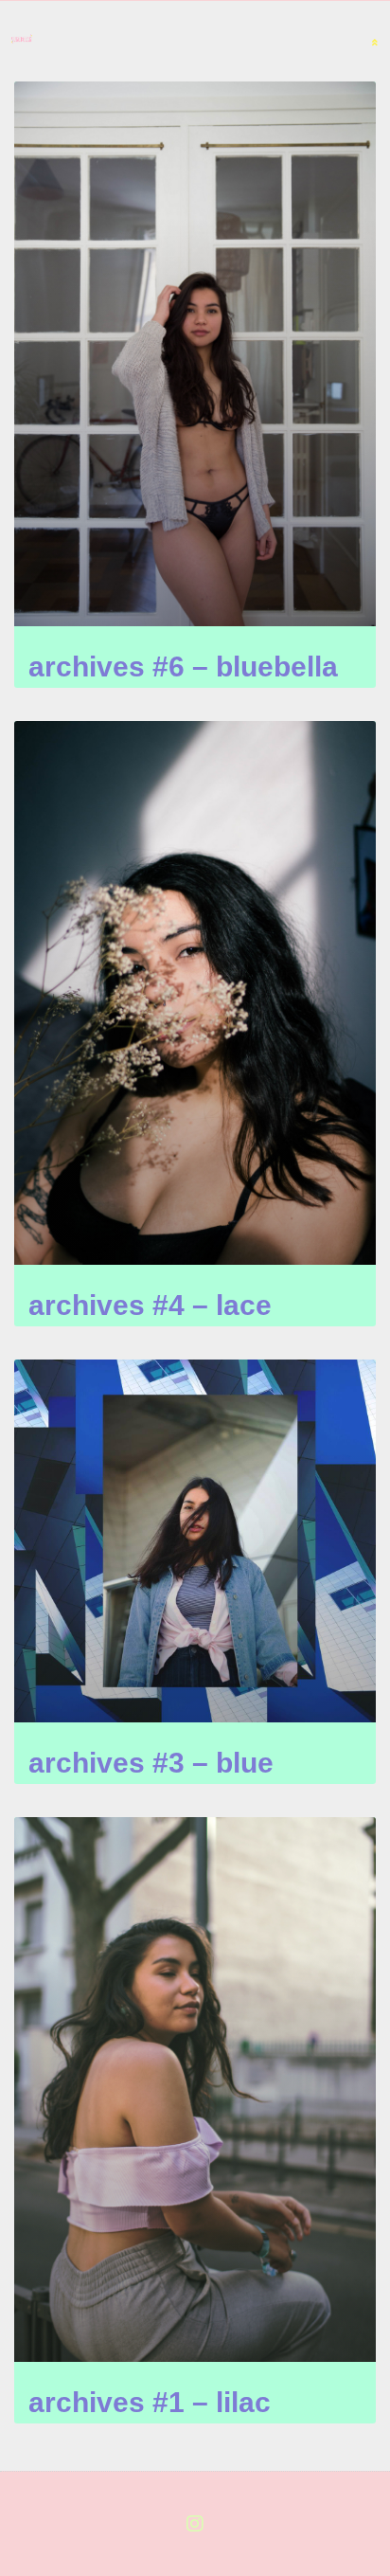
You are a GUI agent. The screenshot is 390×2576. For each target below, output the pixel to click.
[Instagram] (195, 2524)
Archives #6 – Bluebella (183, 667)
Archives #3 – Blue (151, 1763)
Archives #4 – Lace (150, 1305)
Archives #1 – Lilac (150, 2402)
